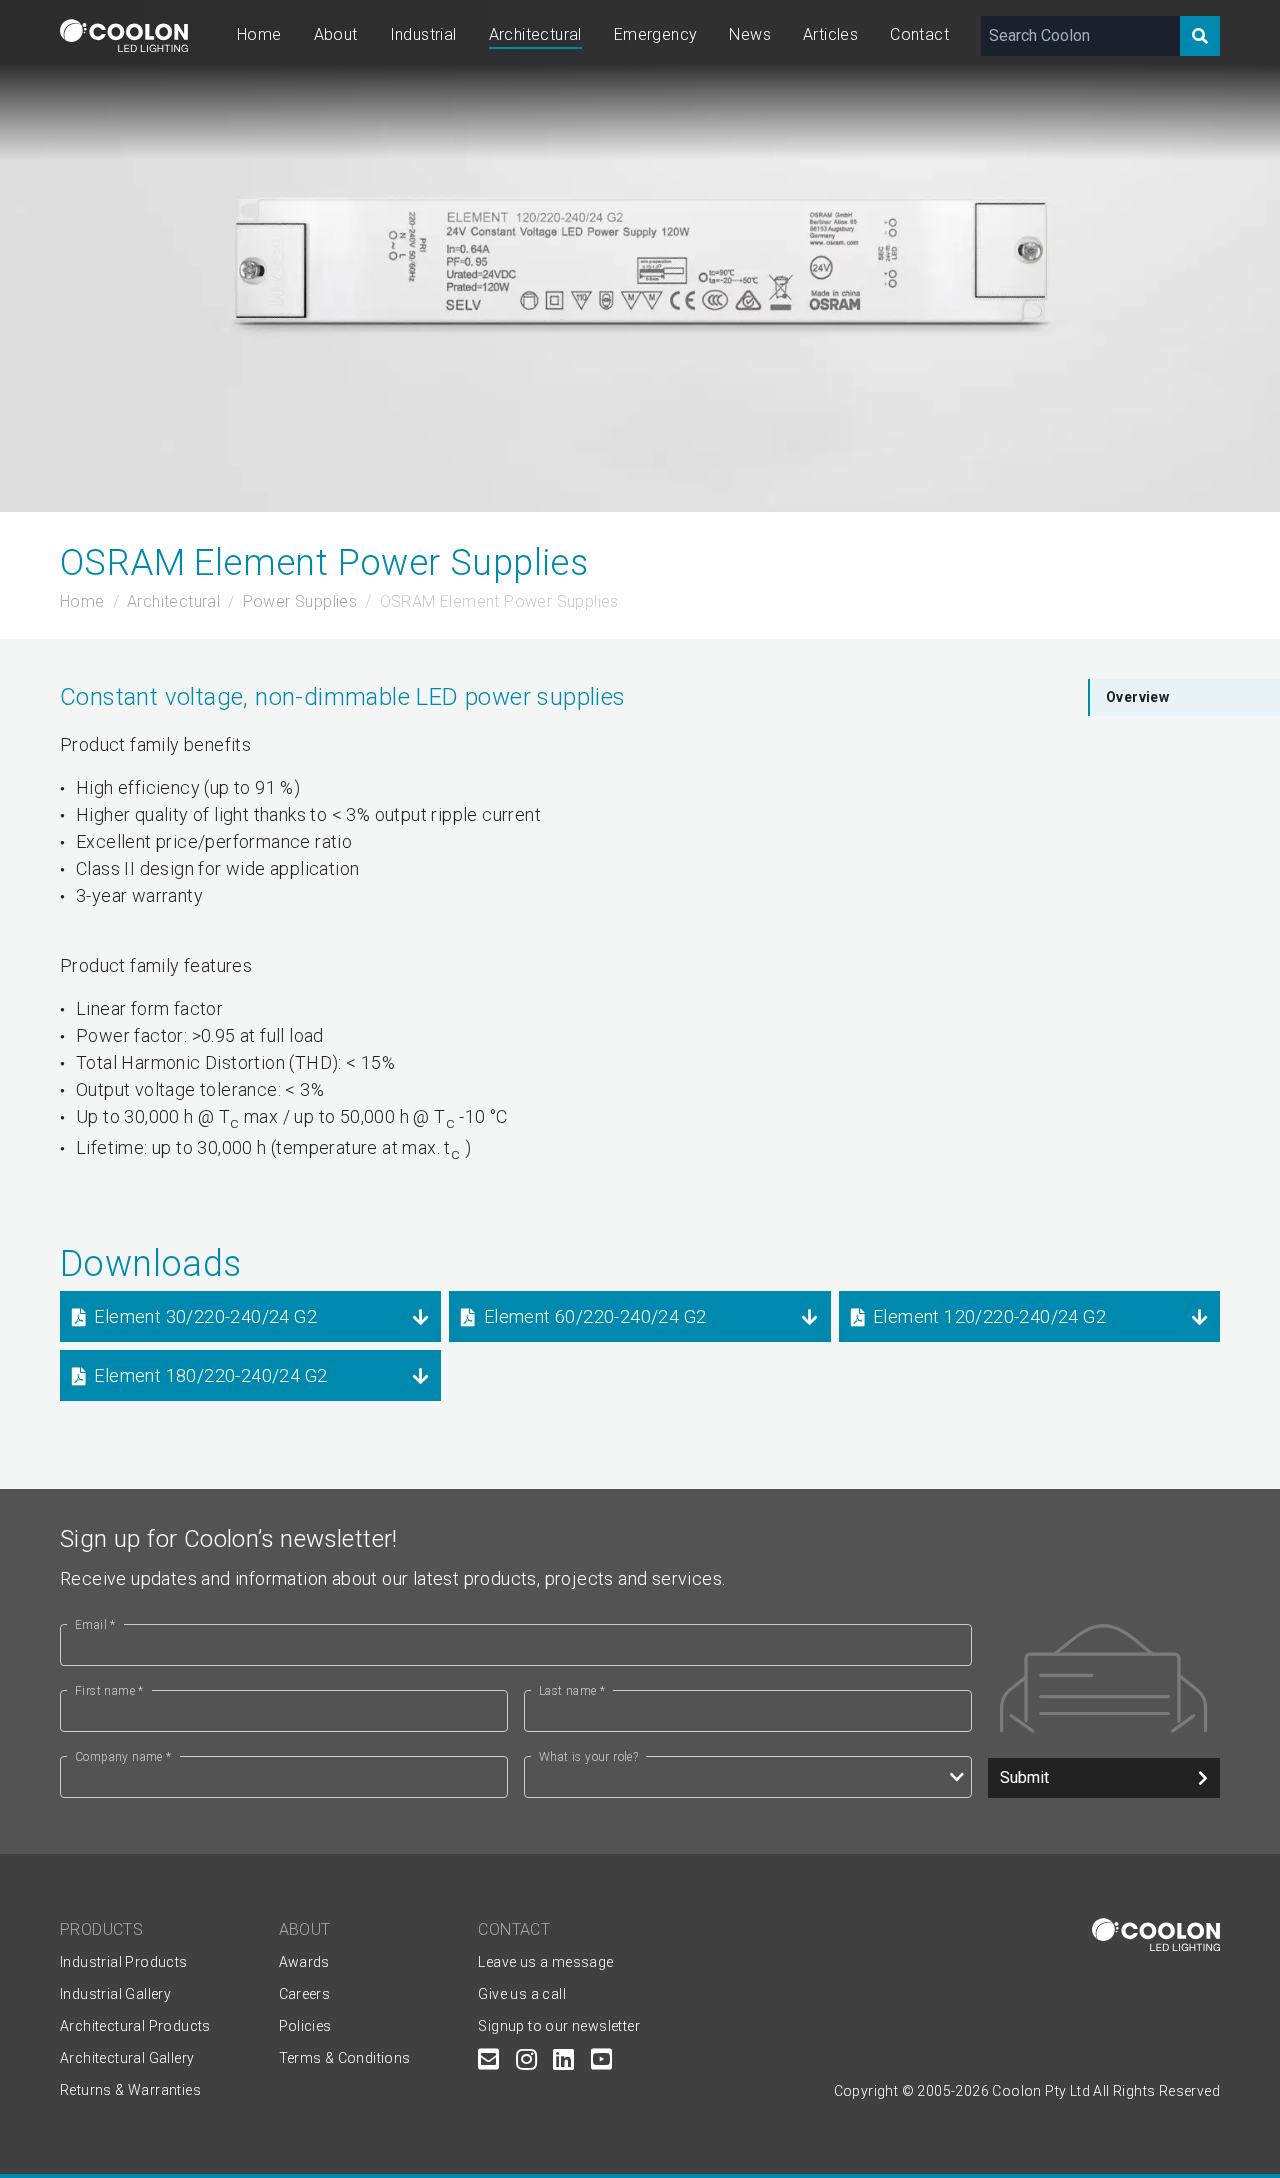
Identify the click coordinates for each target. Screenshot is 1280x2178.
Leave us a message (545, 1962)
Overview (1137, 697)
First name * (109, 1691)
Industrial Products (124, 1962)
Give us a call (522, 1994)
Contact (919, 34)
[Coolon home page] (124, 35)
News (750, 34)
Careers (305, 1994)
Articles (830, 34)
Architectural (535, 34)
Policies (305, 2026)
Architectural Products (135, 2026)
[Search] (1200, 36)
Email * (95, 1625)
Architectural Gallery (127, 2058)
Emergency (656, 34)
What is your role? (588, 1757)
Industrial (423, 34)
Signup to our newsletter (559, 2026)
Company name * (123, 1757)
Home (259, 34)
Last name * (572, 1691)
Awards (304, 1962)
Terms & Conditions (345, 2058)
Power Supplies (300, 601)
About (336, 34)
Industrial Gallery (115, 1994)
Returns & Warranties (130, 2090)
